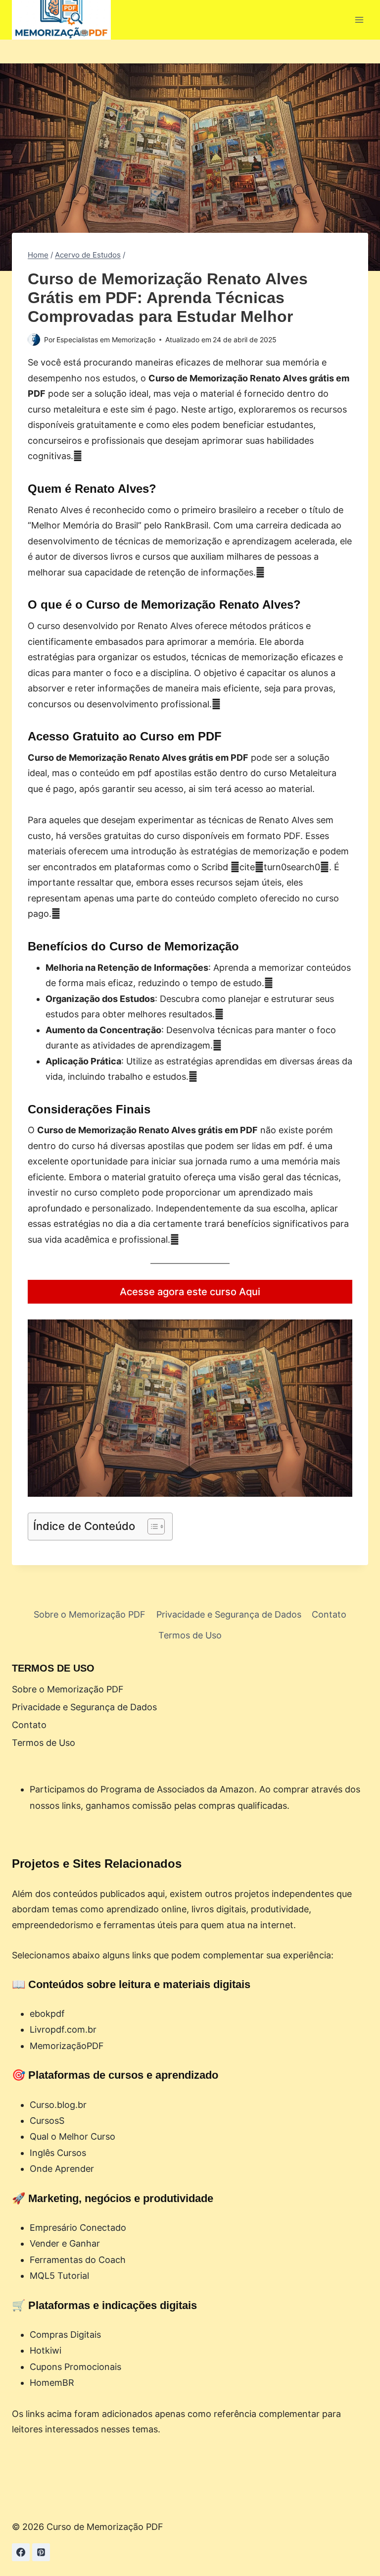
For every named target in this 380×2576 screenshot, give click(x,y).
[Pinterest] (41, 2552)
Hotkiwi (46, 2350)
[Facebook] (21, 2552)
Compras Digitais (65, 2335)
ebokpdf (47, 2014)
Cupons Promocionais (75, 2367)
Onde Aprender (62, 2169)
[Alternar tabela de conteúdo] (151, 1526)
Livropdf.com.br (63, 2029)
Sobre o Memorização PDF (90, 1614)
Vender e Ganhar (65, 2243)
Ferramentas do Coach (78, 2260)
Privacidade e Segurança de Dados (229, 1614)
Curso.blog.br (58, 2105)
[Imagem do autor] (34, 340)
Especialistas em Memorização (106, 340)
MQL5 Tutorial (59, 2276)
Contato (329, 1614)
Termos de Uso (190, 1635)
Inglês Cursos (58, 2153)
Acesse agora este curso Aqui (190, 1292)
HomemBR (52, 2383)
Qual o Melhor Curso (72, 2136)
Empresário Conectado (78, 2228)
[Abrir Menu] (359, 20)
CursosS (47, 2121)
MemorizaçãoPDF (67, 2046)
